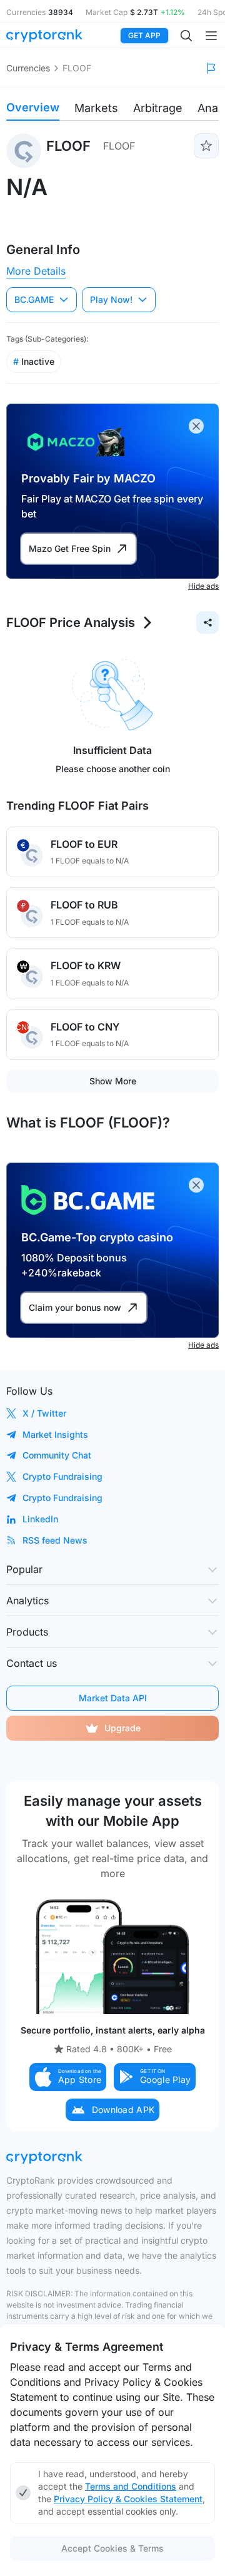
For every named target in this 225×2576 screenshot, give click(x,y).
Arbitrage (158, 108)
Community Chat (57, 1455)
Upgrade (122, 1728)
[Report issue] (211, 68)
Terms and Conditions (131, 2486)
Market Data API (113, 1698)
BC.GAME (34, 299)
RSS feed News (55, 1540)
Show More (113, 1081)
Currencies (28, 68)
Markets (96, 108)
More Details (36, 271)
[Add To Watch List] (206, 146)
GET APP (144, 35)
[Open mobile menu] (211, 36)
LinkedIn (40, 1519)
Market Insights (55, 1434)
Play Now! (111, 299)
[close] (196, 426)
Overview (33, 107)
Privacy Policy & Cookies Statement (128, 2499)
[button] (68, 2077)
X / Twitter (44, 1413)
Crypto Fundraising (62, 1476)
